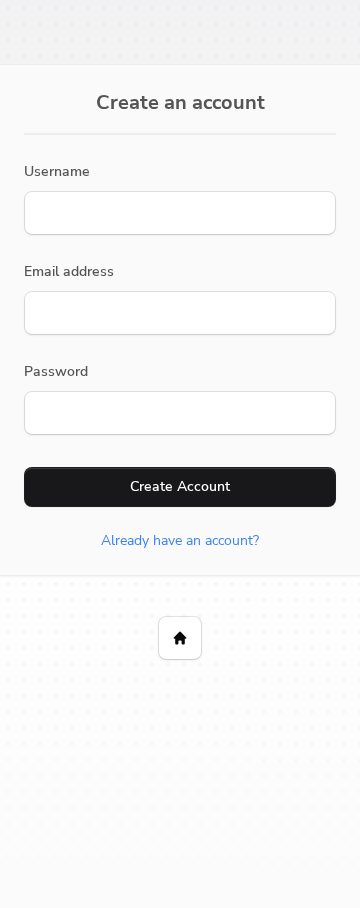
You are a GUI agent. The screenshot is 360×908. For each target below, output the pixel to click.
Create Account (180, 486)
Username (57, 171)
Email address (69, 271)
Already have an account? (180, 540)
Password (56, 371)
